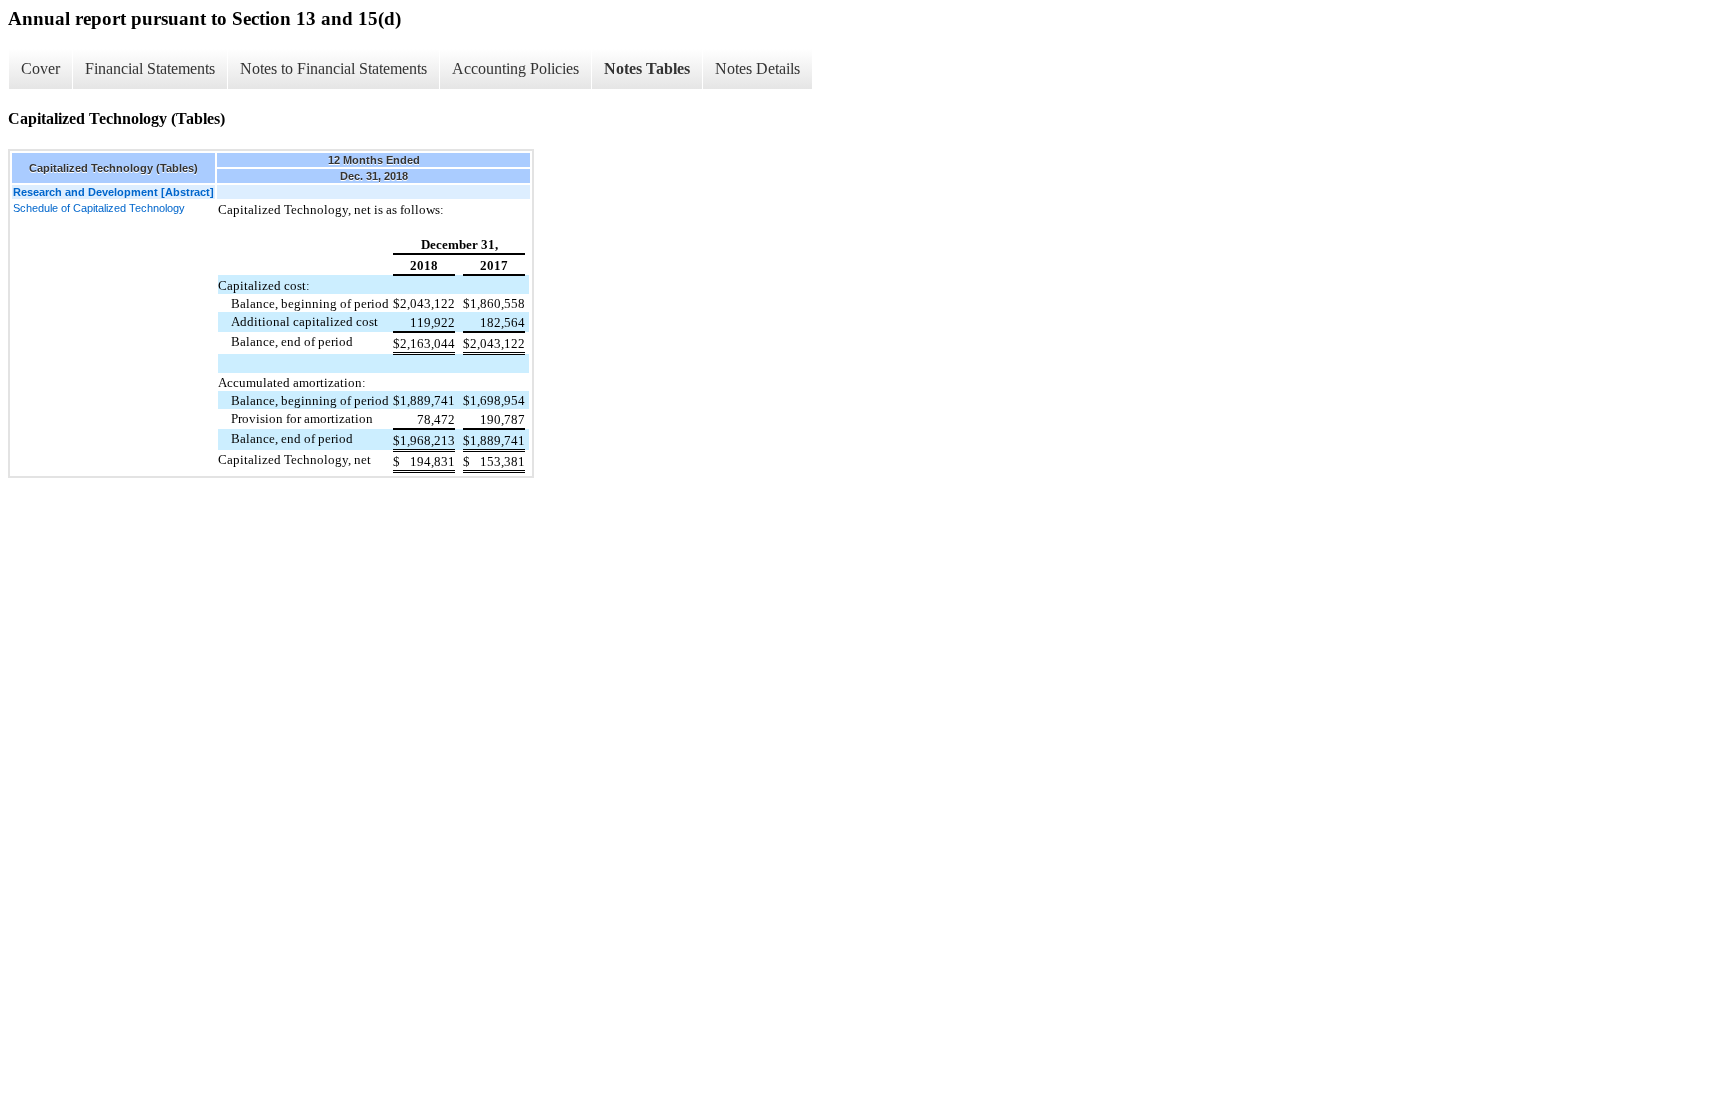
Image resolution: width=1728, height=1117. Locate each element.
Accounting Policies (515, 68)
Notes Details (757, 68)
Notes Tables (647, 68)
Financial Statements (150, 68)
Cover (40, 68)
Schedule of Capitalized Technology (99, 208)
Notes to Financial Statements (333, 68)
